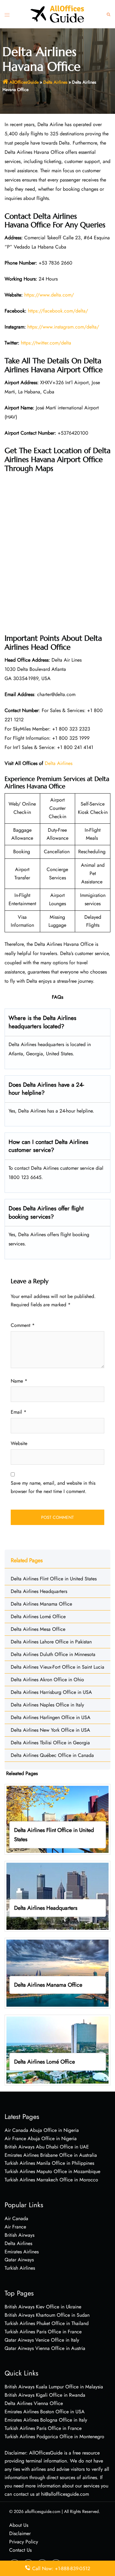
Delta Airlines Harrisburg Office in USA (51, 1692)
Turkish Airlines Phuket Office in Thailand (47, 2323)
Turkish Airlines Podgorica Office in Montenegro (54, 2437)
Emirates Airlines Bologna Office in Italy (46, 2420)
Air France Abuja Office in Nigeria (41, 2138)
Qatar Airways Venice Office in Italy (42, 2340)
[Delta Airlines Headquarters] (57, 1896)
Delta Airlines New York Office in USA (50, 1730)
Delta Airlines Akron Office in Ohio (47, 1680)
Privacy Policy (24, 2542)
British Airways (19, 2235)
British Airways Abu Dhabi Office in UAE (47, 2147)
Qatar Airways (19, 2260)
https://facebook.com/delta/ (58, 311)
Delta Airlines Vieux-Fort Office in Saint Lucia (57, 1667)
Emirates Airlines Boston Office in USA (45, 2412)
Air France (15, 2227)
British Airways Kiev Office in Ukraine (43, 2307)
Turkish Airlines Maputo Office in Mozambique (52, 2171)
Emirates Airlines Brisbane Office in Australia (51, 2155)
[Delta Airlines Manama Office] (57, 1973)
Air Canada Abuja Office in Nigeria (42, 2130)
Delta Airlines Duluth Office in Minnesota (53, 1654)
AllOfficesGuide (24, 82)
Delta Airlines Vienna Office (34, 2403)
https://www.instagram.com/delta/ (63, 327)
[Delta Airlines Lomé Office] (57, 2050)
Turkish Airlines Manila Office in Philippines (49, 2163)
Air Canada (16, 2218)
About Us (19, 2525)
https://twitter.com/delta (46, 343)
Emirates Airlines (22, 2252)
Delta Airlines (55, 82)
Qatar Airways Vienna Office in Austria (45, 2348)
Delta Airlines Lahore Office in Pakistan (51, 1642)
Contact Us (20, 2550)
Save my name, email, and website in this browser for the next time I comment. (53, 1487)
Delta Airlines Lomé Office (38, 1616)
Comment (23, 1325)
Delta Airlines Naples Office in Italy (47, 1705)
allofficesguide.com (43, 2511)
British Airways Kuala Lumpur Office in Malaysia (54, 2387)
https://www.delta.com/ (49, 295)
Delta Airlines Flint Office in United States (54, 1579)
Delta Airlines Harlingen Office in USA (51, 1717)
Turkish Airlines (20, 2268)
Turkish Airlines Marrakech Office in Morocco (51, 2180)
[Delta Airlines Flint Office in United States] (57, 1819)
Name (19, 1381)
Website (19, 1443)
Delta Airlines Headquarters (39, 1591)
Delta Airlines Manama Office (41, 1604)
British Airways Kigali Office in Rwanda (45, 2395)
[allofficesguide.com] (58, 14)
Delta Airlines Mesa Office (38, 1629)
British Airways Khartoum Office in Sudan (47, 2315)
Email (19, 1412)
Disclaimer (20, 2533)
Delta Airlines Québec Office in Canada (52, 1755)
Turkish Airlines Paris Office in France (43, 2332)
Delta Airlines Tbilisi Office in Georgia (50, 1743)
